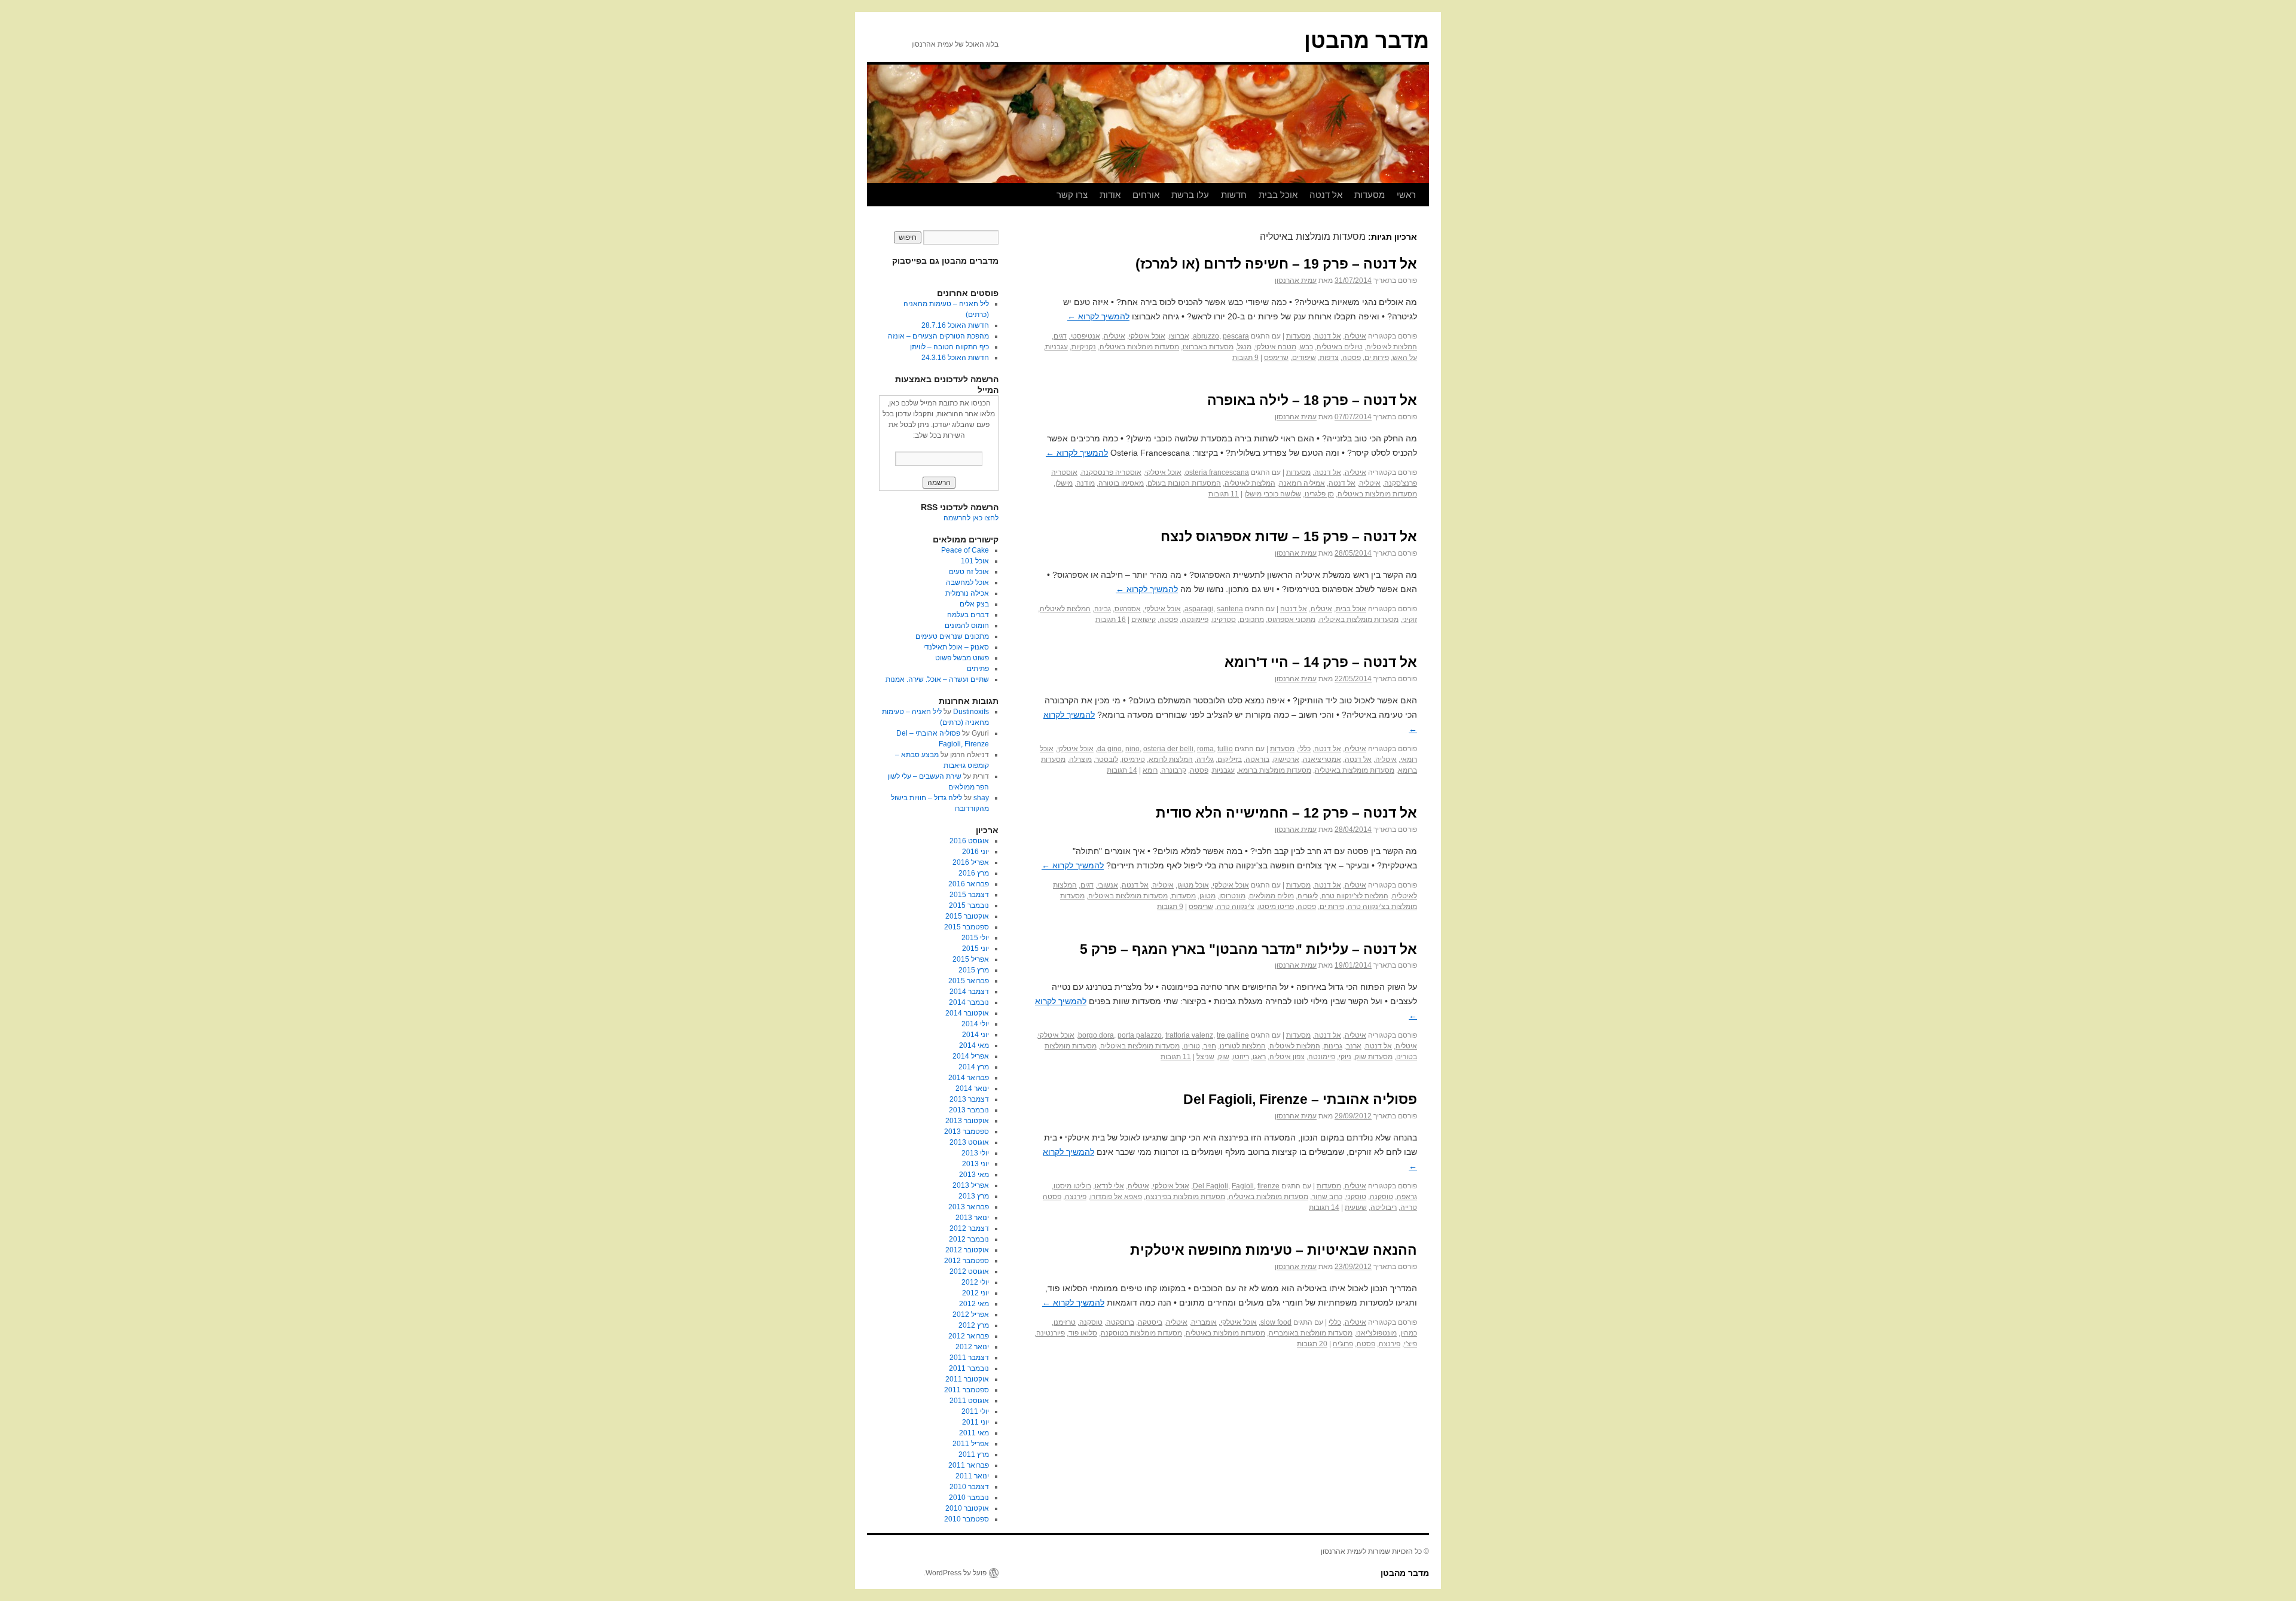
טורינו (1192, 1046)
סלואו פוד (1083, 1333)
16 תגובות (1111, 620)
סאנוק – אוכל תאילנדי (956, 647)
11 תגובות (1224, 494)
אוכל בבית (1278, 195)
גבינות (1333, 1046)
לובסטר (1107, 760)
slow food (1276, 1322)
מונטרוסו (1232, 896)
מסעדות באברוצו (1208, 347)
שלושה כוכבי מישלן (1273, 494)
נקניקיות (1084, 347)
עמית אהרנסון (1296, 280)
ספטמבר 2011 (967, 1390)
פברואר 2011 (969, 1465)
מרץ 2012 (974, 1325)
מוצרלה (1080, 760)
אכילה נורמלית (967, 593)
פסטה (1352, 358)
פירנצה (1076, 1197)
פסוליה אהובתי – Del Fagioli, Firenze (1300, 1099)
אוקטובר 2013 (967, 1121)
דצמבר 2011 (969, 1358)
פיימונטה (1195, 620)
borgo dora (1096, 1035)
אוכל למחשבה (967, 583)
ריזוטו (1241, 1057)
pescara (1236, 336)
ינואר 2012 (972, 1347)
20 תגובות (1312, 1344)
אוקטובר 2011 (967, 1379)
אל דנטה (1326, 195)
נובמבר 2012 (969, 1239)
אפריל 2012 (971, 1315)
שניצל (1205, 1057)
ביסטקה (1150, 1322)
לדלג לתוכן (1423, 195)
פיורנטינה (1051, 1333)
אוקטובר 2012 (967, 1250)
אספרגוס (1128, 609)
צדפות (1329, 358)
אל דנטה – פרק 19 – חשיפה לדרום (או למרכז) (1276, 264)
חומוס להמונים (967, 626)
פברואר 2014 (969, 1078)
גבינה (1103, 609)
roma (1205, 749)
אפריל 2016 (971, 862)
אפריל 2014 (971, 1056)
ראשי (1406, 195)
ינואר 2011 (972, 1476)
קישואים (1144, 620)
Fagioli (1243, 1186)
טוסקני (1356, 1197)
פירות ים (1377, 358)
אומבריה (1204, 1322)
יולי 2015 (975, 938)
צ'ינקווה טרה (1236, 907)
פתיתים (978, 669)
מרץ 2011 (974, 1454)
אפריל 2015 (971, 959)
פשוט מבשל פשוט (962, 658)
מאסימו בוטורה (1121, 483)
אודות (1110, 195)
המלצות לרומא (1171, 760)
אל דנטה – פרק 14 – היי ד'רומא (1321, 662)
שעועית (1356, 1207)
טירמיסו (1133, 760)
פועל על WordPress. (955, 1573)
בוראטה (1257, 760)
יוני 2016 (976, 852)
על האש (1405, 358)
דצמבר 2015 (969, 895)
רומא (1150, 770)
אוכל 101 (975, 561)
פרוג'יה (1343, 1344)
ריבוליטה (1384, 1207)
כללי (1304, 749)
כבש (1306, 347)
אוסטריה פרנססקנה (1111, 472)
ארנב (1354, 1046)
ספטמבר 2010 (967, 1519)
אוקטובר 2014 (967, 1013)
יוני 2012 (976, 1293)
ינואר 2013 (972, 1218)
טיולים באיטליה (1340, 347)
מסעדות (1370, 195)
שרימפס (1276, 358)
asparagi (1199, 609)
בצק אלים (974, 604)
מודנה (1086, 483)
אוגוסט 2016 (969, 841)
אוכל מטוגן (1193, 885)
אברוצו (1179, 336)
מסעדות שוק (1374, 1057)
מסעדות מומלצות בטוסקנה (1141, 1333)
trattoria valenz (1189, 1035)
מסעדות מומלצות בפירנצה (1185, 1197)
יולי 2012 (975, 1282)
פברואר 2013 (969, 1207)
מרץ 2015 (974, 970)
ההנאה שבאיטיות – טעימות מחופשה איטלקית (1274, 1250)
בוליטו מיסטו (1072, 1186)
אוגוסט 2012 (969, 1271)
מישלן (1064, 483)
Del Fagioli (1210, 1186)
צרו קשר (1072, 195)
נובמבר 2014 (969, 1002)
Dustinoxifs (971, 712)
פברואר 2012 (969, 1336)
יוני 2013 (976, 1164)
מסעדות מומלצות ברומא (1275, 770)
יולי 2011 (975, 1411)
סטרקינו (1224, 620)
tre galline (1233, 1035)
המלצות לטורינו (1243, 1046)
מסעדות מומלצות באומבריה (1311, 1333)
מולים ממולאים (1271, 896)
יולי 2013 (975, 1153)
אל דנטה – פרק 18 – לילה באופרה (1312, 400)
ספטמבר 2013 (967, 1132)
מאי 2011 (974, 1433)
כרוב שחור (1327, 1197)
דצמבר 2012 (969, 1228)
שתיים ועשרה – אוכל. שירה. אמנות (937, 679)
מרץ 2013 (974, 1196)
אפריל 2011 (971, 1444)
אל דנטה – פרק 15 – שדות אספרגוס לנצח (1289, 536)
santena (1230, 609)
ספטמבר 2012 (967, 1261)
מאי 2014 (974, 1045)
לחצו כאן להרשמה (971, 518)
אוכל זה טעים (969, 572)
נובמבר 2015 (969, 905)
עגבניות (1057, 347)
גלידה (1205, 760)
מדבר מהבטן (1367, 40)
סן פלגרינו (1319, 494)
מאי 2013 (974, 1175)
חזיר (1210, 1046)
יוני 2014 (976, 1035)
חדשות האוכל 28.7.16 (955, 325)
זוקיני (1410, 620)
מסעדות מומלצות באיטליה (1139, 347)
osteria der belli (1168, 749)
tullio (1225, 749)
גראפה (1407, 1197)
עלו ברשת (1190, 195)
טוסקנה (1381, 1197)
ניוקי (1345, 1057)
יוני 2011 (976, 1422)
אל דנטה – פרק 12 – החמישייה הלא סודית (1286, 813)
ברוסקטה (1120, 1322)
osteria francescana (1217, 472)
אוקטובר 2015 (967, 916)
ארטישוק (1286, 760)
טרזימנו (1065, 1322)
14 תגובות (1122, 770)
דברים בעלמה (968, 615)
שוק (1224, 1057)
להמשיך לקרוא (1098, 316)
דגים (1060, 336)
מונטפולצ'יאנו (1376, 1333)
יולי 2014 (975, 1024)
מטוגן (1207, 896)
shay (981, 798)
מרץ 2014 (974, 1067)
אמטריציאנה (1322, 760)
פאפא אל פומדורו (1116, 1197)
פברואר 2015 (969, 981)
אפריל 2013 (971, 1185)
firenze (1268, 1186)
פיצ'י (1410, 1344)
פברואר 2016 (969, 884)
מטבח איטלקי (1276, 347)
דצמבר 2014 (969, 992)
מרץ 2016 (974, 873)
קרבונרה (1174, 770)
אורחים (1146, 195)
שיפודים (1304, 358)
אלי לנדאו (1109, 1186)
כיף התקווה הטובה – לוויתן (949, 347)
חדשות (1234, 195)
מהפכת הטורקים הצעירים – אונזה (938, 336)
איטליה (1355, 336)
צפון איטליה (1287, 1057)
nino (1132, 749)
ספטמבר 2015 (967, 927)
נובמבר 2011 (969, 1368)
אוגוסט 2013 (969, 1142)
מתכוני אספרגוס (1291, 620)
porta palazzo (1140, 1035)
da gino (1109, 749)
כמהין (1409, 1333)
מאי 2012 (974, 1304)
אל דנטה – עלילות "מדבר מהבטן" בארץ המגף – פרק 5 (1248, 949)
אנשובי (1108, 885)
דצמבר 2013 (969, 1099)
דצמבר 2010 (969, 1487)
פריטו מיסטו (1276, 907)
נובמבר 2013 (969, 1110)
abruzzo (1206, 336)
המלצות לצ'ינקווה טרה (1355, 896)
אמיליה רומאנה (1302, 483)
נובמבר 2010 (969, 1498)
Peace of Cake (965, 550)
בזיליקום (1230, 760)
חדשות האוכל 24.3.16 (955, 358)
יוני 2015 (976, 949)
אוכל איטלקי (1147, 336)
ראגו (1259, 1057)
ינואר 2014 (972, 1088)
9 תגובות (1245, 358)
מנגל (1244, 347)
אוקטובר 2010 (967, 1508)
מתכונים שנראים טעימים (952, 636)
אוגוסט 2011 (969, 1401)
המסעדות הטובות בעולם (1184, 483)
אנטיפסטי (1085, 336)
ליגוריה (1308, 896)
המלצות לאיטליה (1392, 347)
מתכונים (1252, 620)
